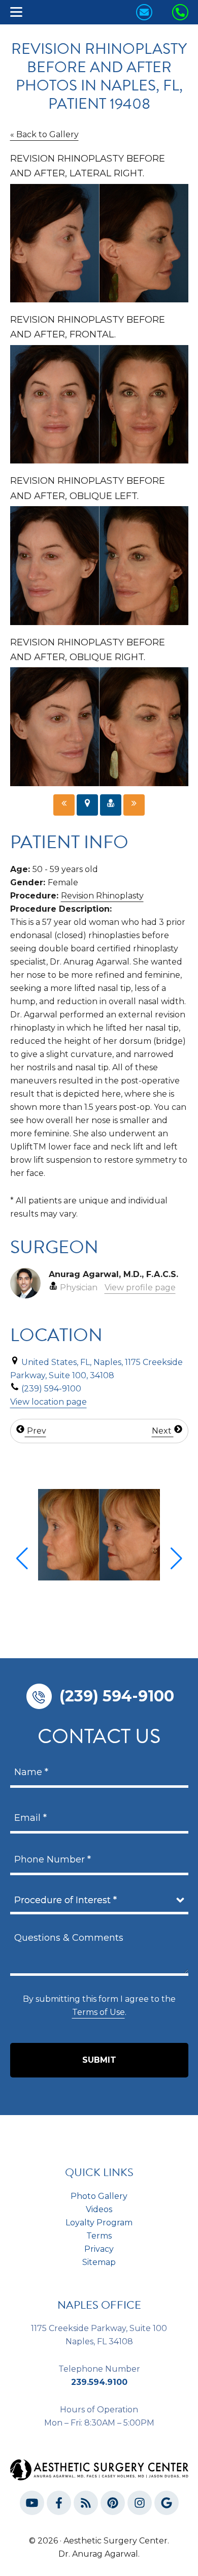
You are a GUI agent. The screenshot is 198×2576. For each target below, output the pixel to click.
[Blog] (86, 2505)
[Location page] (87, 805)
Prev (36, 1431)
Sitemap (99, 2262)
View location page (48, 1402)
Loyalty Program (99, 2223)
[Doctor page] (111, 805)
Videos (99, 2209)
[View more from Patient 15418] (99, 1534)
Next (163, 1431)
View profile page (140, 1287)
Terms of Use (98, 2012)
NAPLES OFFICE (99, 2305)
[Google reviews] (167, 2505)
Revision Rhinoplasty (102, 896)
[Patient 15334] (134, 805)
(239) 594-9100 (117, 1696)
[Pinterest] (113, 2505)
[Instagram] (140, 2505)
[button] (22, 1559)
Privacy (99, 2249)
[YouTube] (32, 2505)
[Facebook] (59, 2505)
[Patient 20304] (64, 805)
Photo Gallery (99, 2196)
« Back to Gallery (44, 134)
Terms (99, 2236)
